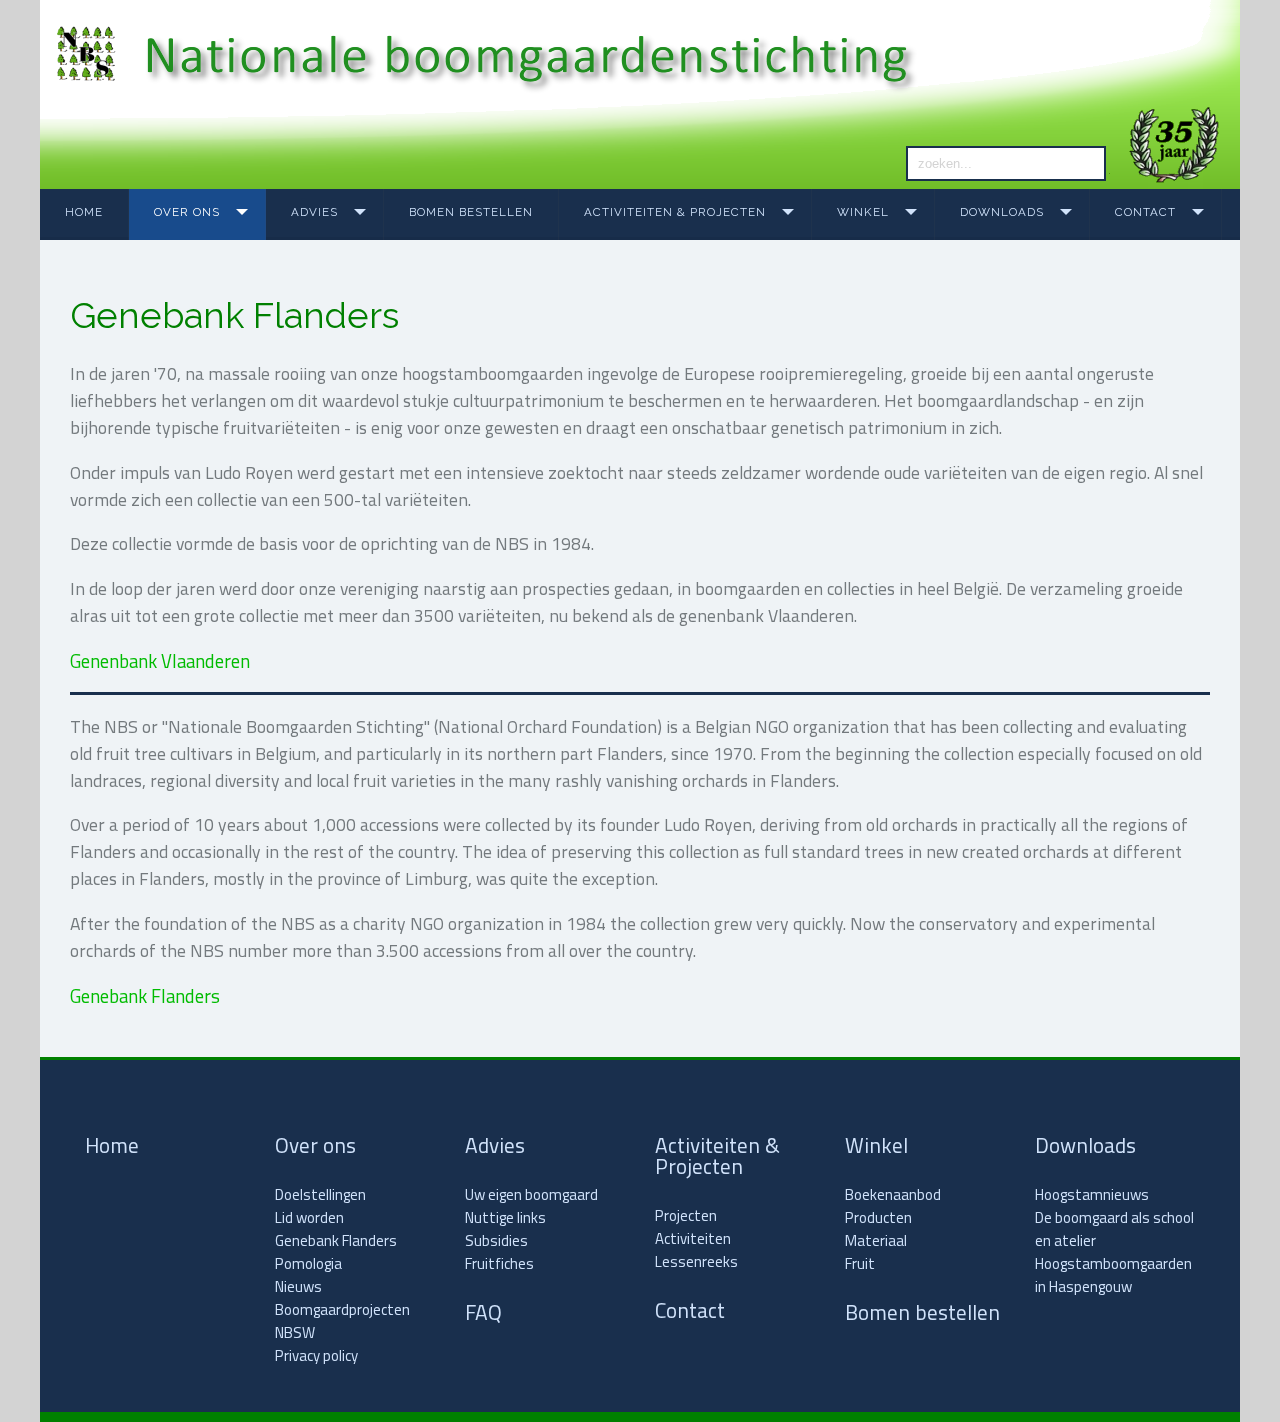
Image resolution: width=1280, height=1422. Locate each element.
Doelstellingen (320, 1194)
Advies (314, 212)
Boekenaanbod (893, 1194)
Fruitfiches (499, 1263)
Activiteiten (693, 1238)
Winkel (863, 212)
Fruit (860, 1263)
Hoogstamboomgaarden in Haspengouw (1113, 1275)
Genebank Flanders (145, 996)
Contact (1145, 212)
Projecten (686, 1215)
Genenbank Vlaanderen (160, 661)
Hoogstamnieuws (1092, 1194)
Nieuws (298, 1286)
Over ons (187, 212)
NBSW (295, 1332)
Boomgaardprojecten (342, 1309)
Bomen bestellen (471, 212)
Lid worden (309, 1217)
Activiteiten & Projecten (675, 212)
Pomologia (308, 1263)
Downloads (1002, 212)
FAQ (483, 1312)
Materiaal (876, 1240)
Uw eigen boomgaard (531, 1194)
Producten (878, 1217)
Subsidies (496, 1240)
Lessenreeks (696, 1261)
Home (84, 212)
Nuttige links (505, 1217)
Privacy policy (316, 1355)
